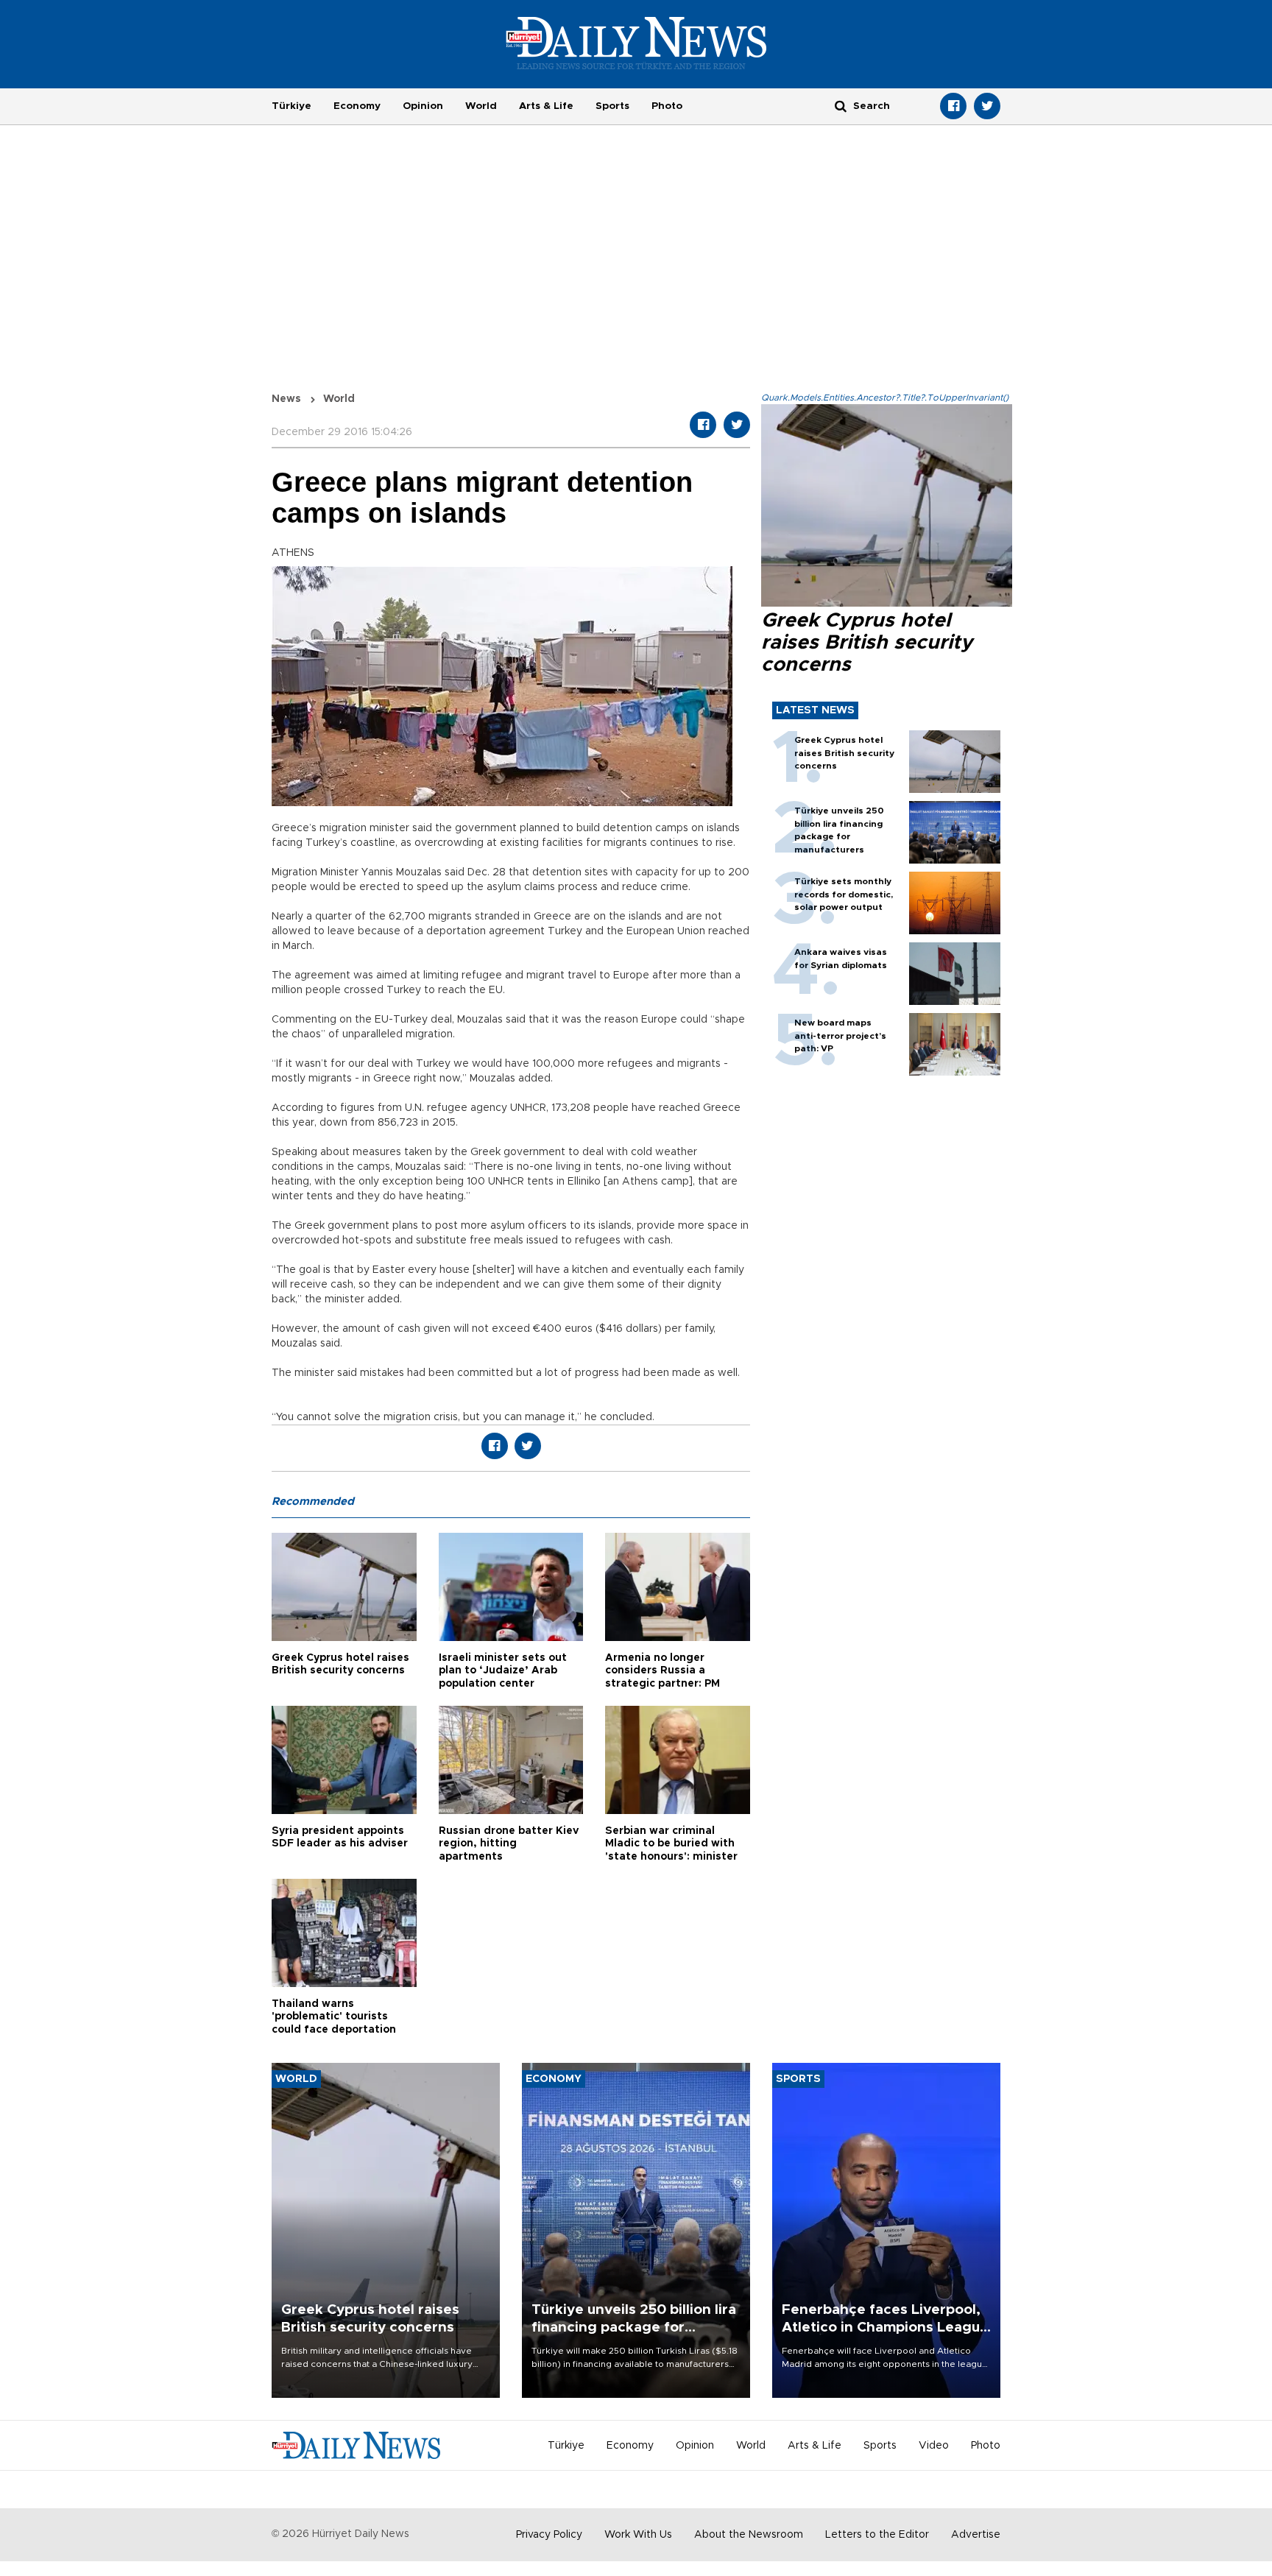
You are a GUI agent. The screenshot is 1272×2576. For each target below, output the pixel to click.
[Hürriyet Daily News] (636, 43)
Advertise (976, 2535)
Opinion (423, 106)
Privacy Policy (549, 2535)
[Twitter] (987, 106)
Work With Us (638, 2535)
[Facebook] (953, 106)
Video (934, 2446)
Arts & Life (546, 106)
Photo (667, 106)
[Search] (841, 106)
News (286, 399)
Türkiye (291, 106)
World (481, 106)
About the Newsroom (749, 2535)
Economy (357, 106)
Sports (612, 106)
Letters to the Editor (877, 2535)
